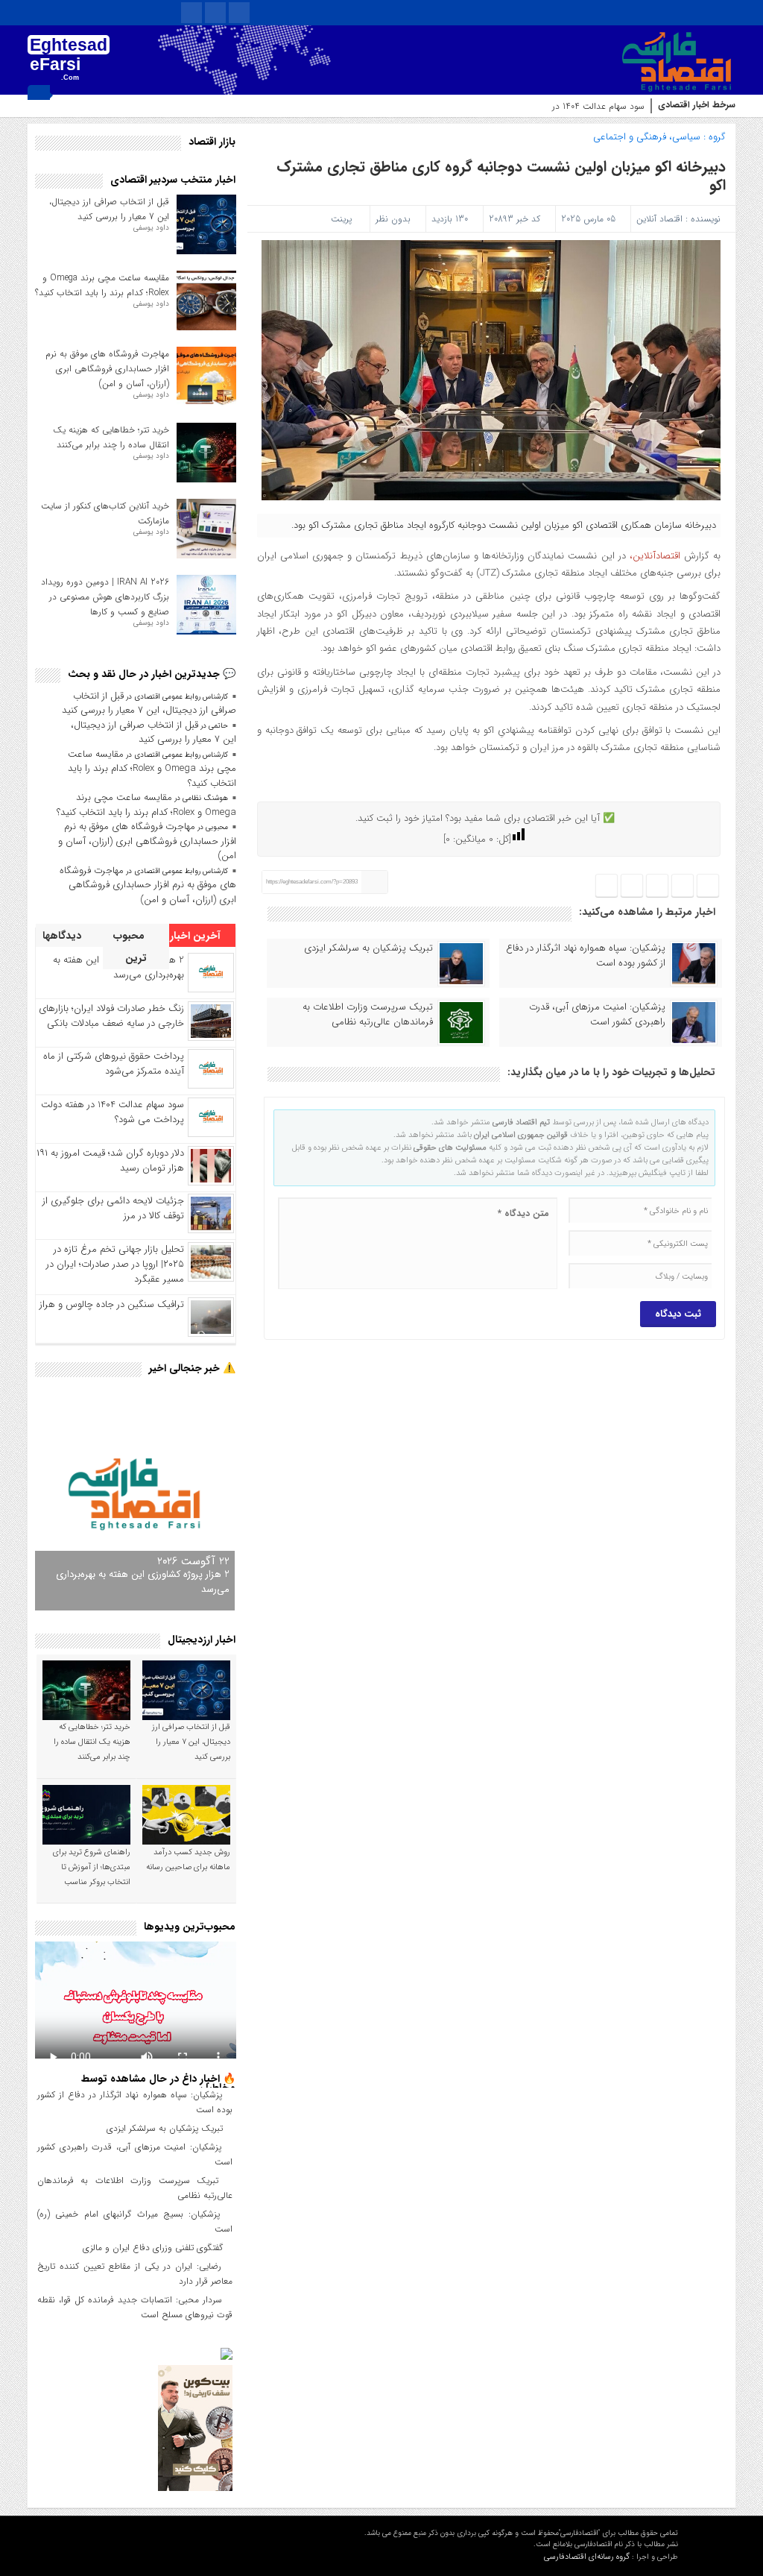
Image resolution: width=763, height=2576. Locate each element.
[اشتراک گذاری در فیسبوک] (708, 886)
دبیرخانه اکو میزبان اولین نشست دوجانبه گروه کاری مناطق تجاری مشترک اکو (501, 176)
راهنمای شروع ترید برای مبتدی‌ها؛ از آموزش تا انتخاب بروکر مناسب (92, 1867)
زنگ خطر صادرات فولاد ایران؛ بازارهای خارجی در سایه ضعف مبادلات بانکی (111, 1016)
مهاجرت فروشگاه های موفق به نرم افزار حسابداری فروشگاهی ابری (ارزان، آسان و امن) (107, 369)
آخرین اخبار (197, 936)
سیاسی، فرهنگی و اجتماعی (647, 137)
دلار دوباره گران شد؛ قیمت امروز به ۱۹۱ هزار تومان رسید (110, 1161)
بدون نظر (393, 219)
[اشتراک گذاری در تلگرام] (657, 886)
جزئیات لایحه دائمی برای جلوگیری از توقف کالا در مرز (113, 1208)
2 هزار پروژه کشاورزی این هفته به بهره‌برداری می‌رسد (143, 1582)
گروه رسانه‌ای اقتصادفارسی (587, 2557)
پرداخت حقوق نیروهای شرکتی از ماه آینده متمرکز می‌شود (114, 1064)
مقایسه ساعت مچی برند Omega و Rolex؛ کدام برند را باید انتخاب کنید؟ (102, 285)
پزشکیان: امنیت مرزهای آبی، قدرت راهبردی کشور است (597, 1015)
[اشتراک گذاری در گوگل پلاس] (632, 886)
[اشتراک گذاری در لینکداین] (607, 886)
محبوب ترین (130, 947)
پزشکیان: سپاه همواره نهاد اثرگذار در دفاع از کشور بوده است (586, 956)
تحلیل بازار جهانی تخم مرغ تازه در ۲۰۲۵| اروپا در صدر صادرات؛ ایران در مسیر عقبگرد (115, 1264)
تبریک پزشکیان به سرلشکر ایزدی (368, 948)
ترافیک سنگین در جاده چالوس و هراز (112, 1304)
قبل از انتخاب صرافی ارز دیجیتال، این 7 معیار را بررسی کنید (109, 209)
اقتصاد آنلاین (659, 219)
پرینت (344, 219)
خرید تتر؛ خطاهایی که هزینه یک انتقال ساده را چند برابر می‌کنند (111, 437)
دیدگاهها (63, 936)
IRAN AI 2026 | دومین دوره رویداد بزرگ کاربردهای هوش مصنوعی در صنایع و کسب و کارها (105, 597)
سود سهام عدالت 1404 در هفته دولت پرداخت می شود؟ (544, 106)
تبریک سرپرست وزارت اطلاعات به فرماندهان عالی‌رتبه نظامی (368, 1015)
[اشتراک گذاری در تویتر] (683, 886)
